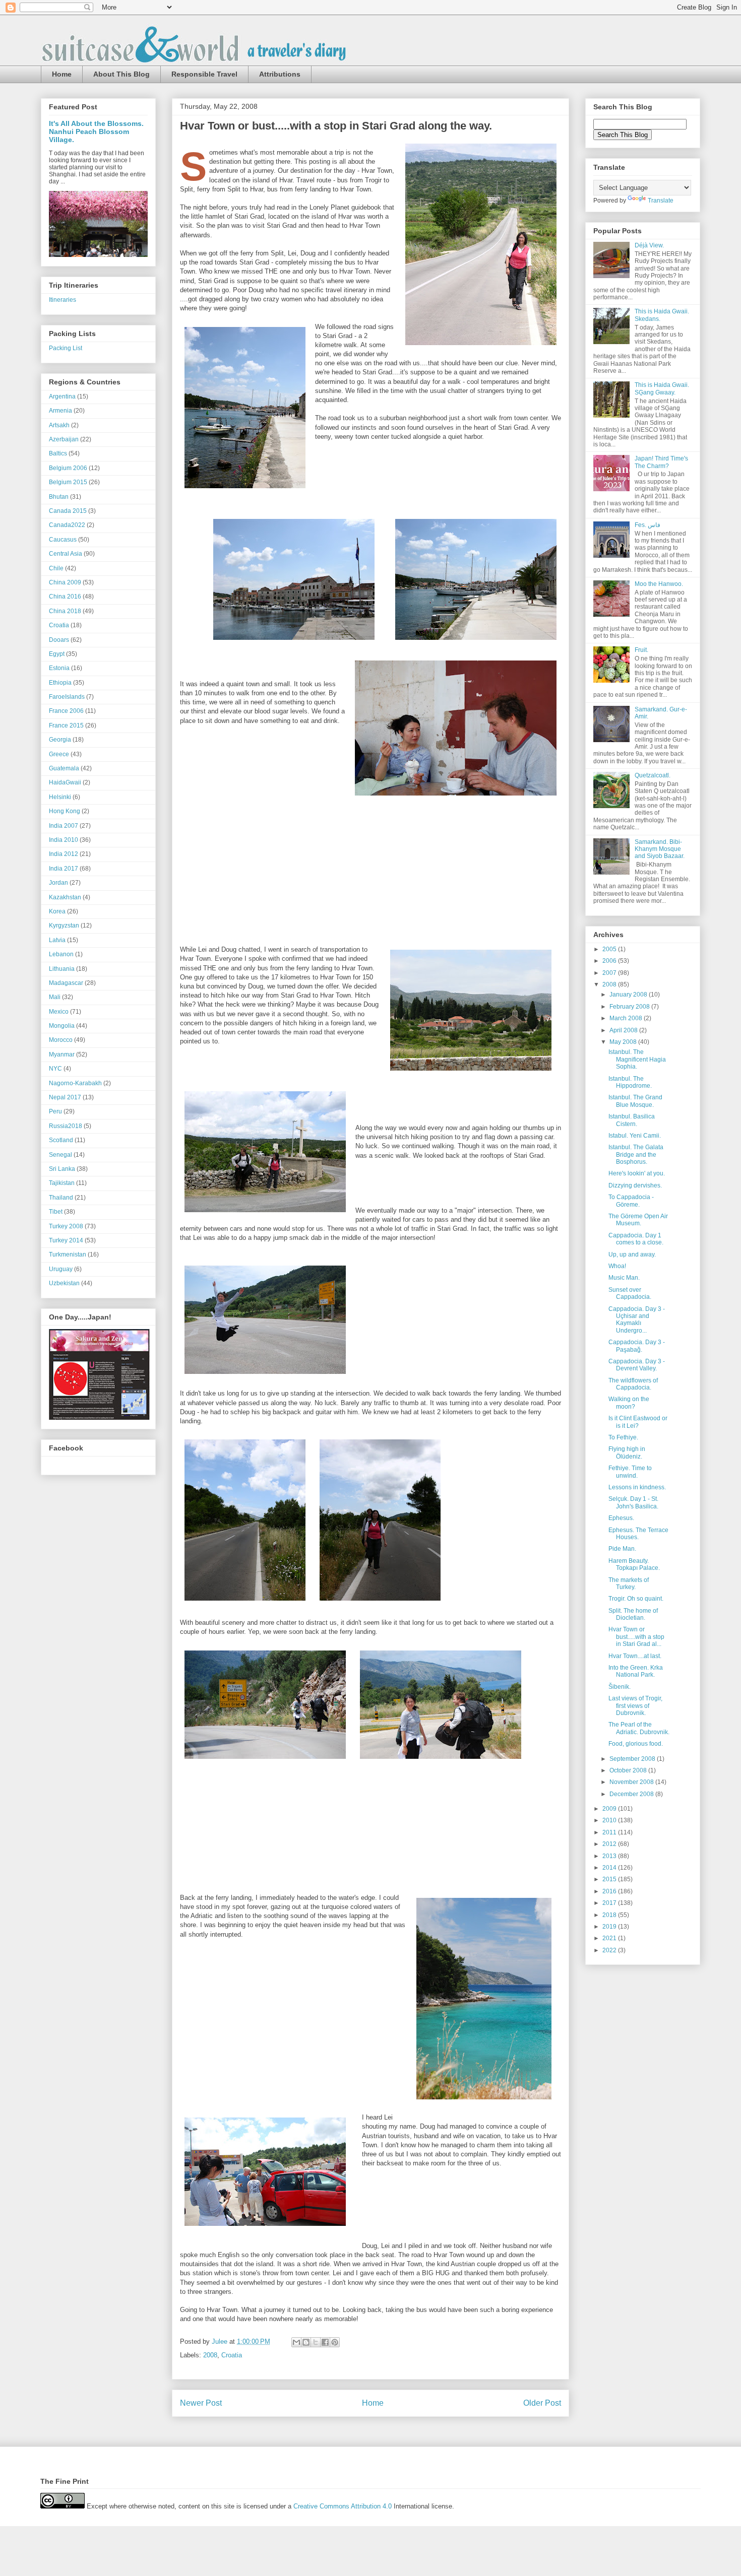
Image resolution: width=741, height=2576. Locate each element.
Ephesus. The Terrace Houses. (638, 1534)
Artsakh (59, 425)
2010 (610, 1820)
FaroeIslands (67, 697)
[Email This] (296, 2342)
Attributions (280, 74)
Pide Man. (622, 1549)
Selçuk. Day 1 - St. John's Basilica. (633, 1502)
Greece (59, 754)
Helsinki (60, 797)
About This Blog (121, 74)
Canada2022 (67, 525)
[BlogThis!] (306, 2342)
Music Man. (624, 1278)
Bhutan (59, 497)
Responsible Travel (204, 74)
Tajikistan (62, 1183)
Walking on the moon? (629, 1403)
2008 (210, 2355)
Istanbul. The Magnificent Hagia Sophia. (637, 1059)
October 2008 (629, 1770)
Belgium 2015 (68, 482)
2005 (610, 949)
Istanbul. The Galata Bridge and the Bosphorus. (636, 1154)
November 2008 (632, 1782)
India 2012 (64, 854)
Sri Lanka (62, 1169)
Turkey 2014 (66, 1240)
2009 (610, 1809)
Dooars (59, 640)
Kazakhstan (65, 897)
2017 (610, 1903)
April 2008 (624, 1030)
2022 (610, 1950)
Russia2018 (66, 1126)
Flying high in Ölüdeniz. (627, 1452)
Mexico (59, 1012)
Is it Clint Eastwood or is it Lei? (638, 1422)
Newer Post (201, 2403)
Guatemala (64, 768)
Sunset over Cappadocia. (630, 1293)
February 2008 (630, 1007)
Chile (56, 568)
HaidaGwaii (65, 782)
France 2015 (66, 725)
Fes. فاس (647, 525)
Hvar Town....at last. (635, 1656)
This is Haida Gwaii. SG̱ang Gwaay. (662, 388)
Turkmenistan (68, 1254)
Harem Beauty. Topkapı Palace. (634, 1564)
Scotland (61, 1140)
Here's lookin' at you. (637, 1173)
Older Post (542, 2403)
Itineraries (63, 300)
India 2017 (64, 869)
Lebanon (61, 954)
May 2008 (624, 1042)
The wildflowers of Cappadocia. (633, 1384)
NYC (55, 1069)
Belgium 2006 (68, 468)
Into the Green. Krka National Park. (636, 1671)
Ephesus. (621, 1518)
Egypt (57, 654)
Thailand (61, 1198)
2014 (610, 1868)
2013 (610, 1856)
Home (62, 74)
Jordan (58, 883)
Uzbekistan (64, 1283)
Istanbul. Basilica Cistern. (632, 1120)
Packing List (66, 348)
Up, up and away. (632, 1254)
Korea (57, 911)
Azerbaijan (64, 439)
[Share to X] (316, 2342)
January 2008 (629, 995)
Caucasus (63, 540)
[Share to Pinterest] (335, 2342)
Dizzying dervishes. (635, 1185)
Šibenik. (620, 1687)
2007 (610, 973)
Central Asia (66, 554)
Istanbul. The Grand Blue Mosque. (635, 1101)
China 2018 (65, 611)
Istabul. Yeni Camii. (635, 1136)
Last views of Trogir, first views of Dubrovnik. (635, 1706)
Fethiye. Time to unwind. (630, 1472)
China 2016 (65, 597)
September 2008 (633, 1759)
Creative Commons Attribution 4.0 (343, 2506)
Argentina (62, 397)
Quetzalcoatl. (653, 775)
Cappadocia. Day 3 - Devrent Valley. (637, 1365)
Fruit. (641, 650)
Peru (55, 1111)
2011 (610, 1832)
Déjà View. (649, 245)
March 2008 (627, 1018)
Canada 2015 (68, 511)
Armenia (60, 411)
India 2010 (64, 840)
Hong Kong (65, 811)
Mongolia (62, 1026)
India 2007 (64, 826)
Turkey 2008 (66, 1226)
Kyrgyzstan (64, 926)
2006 (610, 961)
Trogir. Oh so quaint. (636, 1599)
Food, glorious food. (636, 1744)
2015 (610, 1879)
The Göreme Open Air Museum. (638, 1220)
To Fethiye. (623, 1437)
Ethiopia (60, 683)
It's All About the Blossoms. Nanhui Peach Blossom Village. (96, 131)
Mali (55, 997)
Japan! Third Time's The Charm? (661, 462)
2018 (610, 1915)
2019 (610, 1927)
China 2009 (65, 582)
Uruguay (61, 1269)
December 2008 (632, 1794)
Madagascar (66, 983)
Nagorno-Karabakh (75, 1083)
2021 (610, 1938)
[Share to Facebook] (325, 2342)
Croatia (232, 2355)
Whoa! (617, 1266)
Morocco (61, 1040)
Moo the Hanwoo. (659, 584)
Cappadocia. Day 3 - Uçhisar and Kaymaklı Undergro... (637, 1320)
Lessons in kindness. (637, 1487)
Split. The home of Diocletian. (633, 1614)
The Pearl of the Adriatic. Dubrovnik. (639, 1728)
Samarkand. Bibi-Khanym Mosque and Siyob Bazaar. (660, 849)
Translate (661, 201)
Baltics (58, 453)
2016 (610, 1891)
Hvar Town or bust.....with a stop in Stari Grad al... (636, 1637)
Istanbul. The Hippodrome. (630, 1082)
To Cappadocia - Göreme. (631, 1201)
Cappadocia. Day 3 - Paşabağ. (637, 1346)
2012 (610, 1844)
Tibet (56, 1212)
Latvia (57, 940)
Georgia (60, 740)
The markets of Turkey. (629, 1583)
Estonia (59, 668)
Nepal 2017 (65, 1097)
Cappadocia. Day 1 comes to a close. (636, 1239)
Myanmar (62, 1054)
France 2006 (66, 711)
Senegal (60, 1155)
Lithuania (62, 969)
